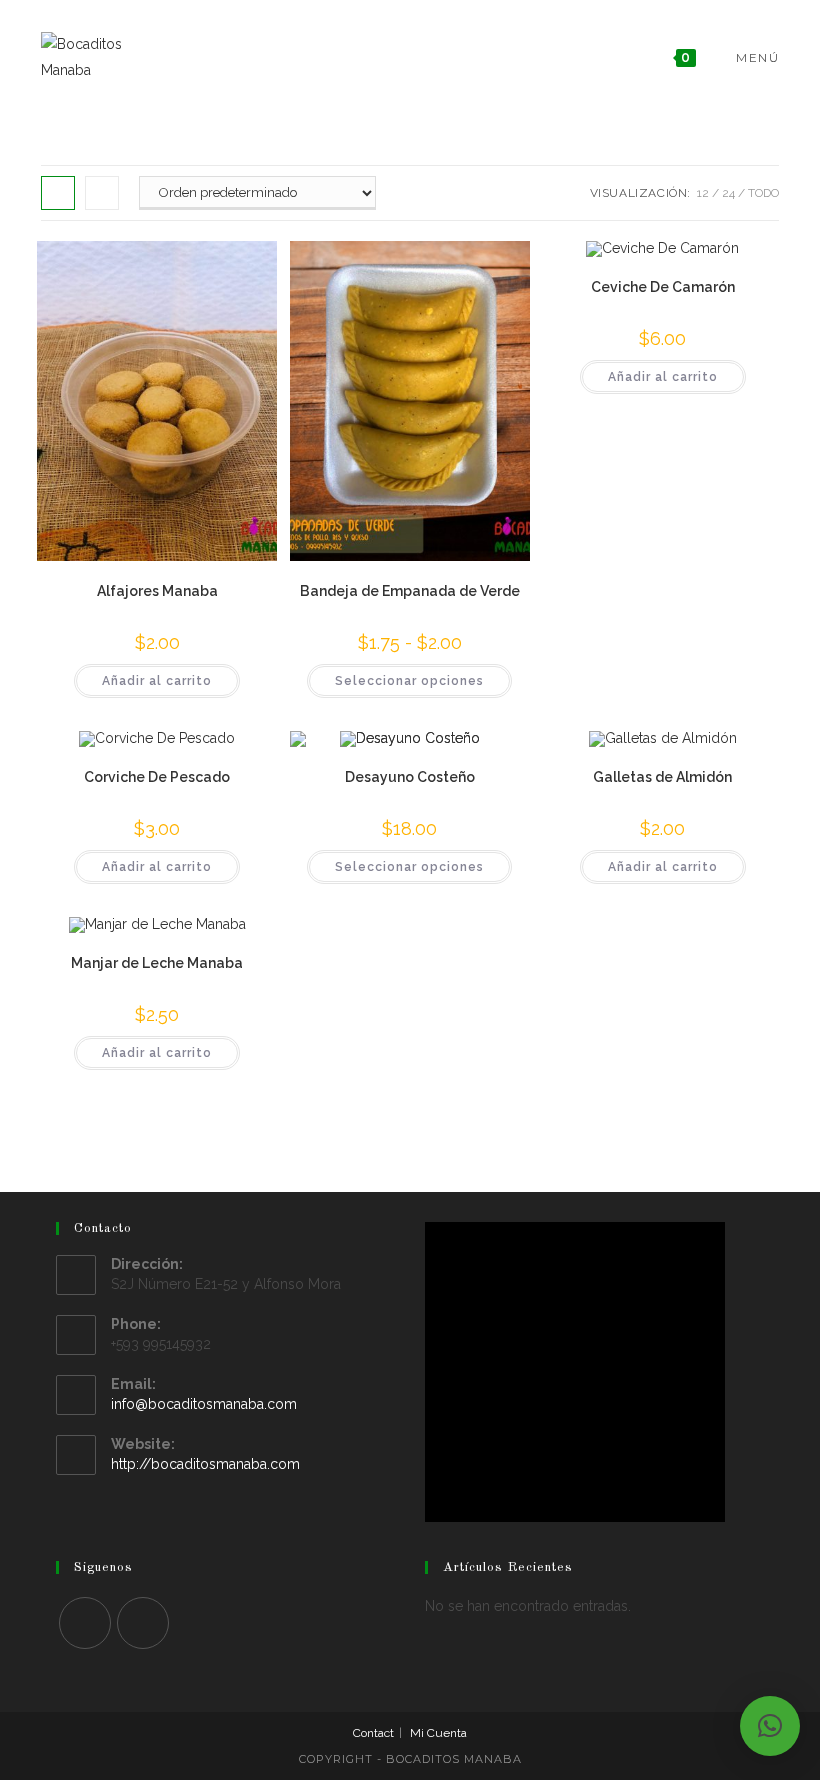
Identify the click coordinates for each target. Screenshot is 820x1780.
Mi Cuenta (438, 1733)
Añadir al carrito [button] (157, 681)
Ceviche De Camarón (663, 287)
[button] (770, 1726)
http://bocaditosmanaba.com (205, 1464)
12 (703, 193)
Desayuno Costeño (410, 777)
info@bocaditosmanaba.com (204, 1404)
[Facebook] (85, 1623)
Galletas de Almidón (662, 777)
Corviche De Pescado (157, 777)
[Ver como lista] (102, 193)
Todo (763, 193)
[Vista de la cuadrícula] (58, 193)
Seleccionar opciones (409, 681)
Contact (373, 1733)
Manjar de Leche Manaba (157, 963)
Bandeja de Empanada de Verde (410, 591)
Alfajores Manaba (157, 591)
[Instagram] (143, 1623)
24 (728, 193)
